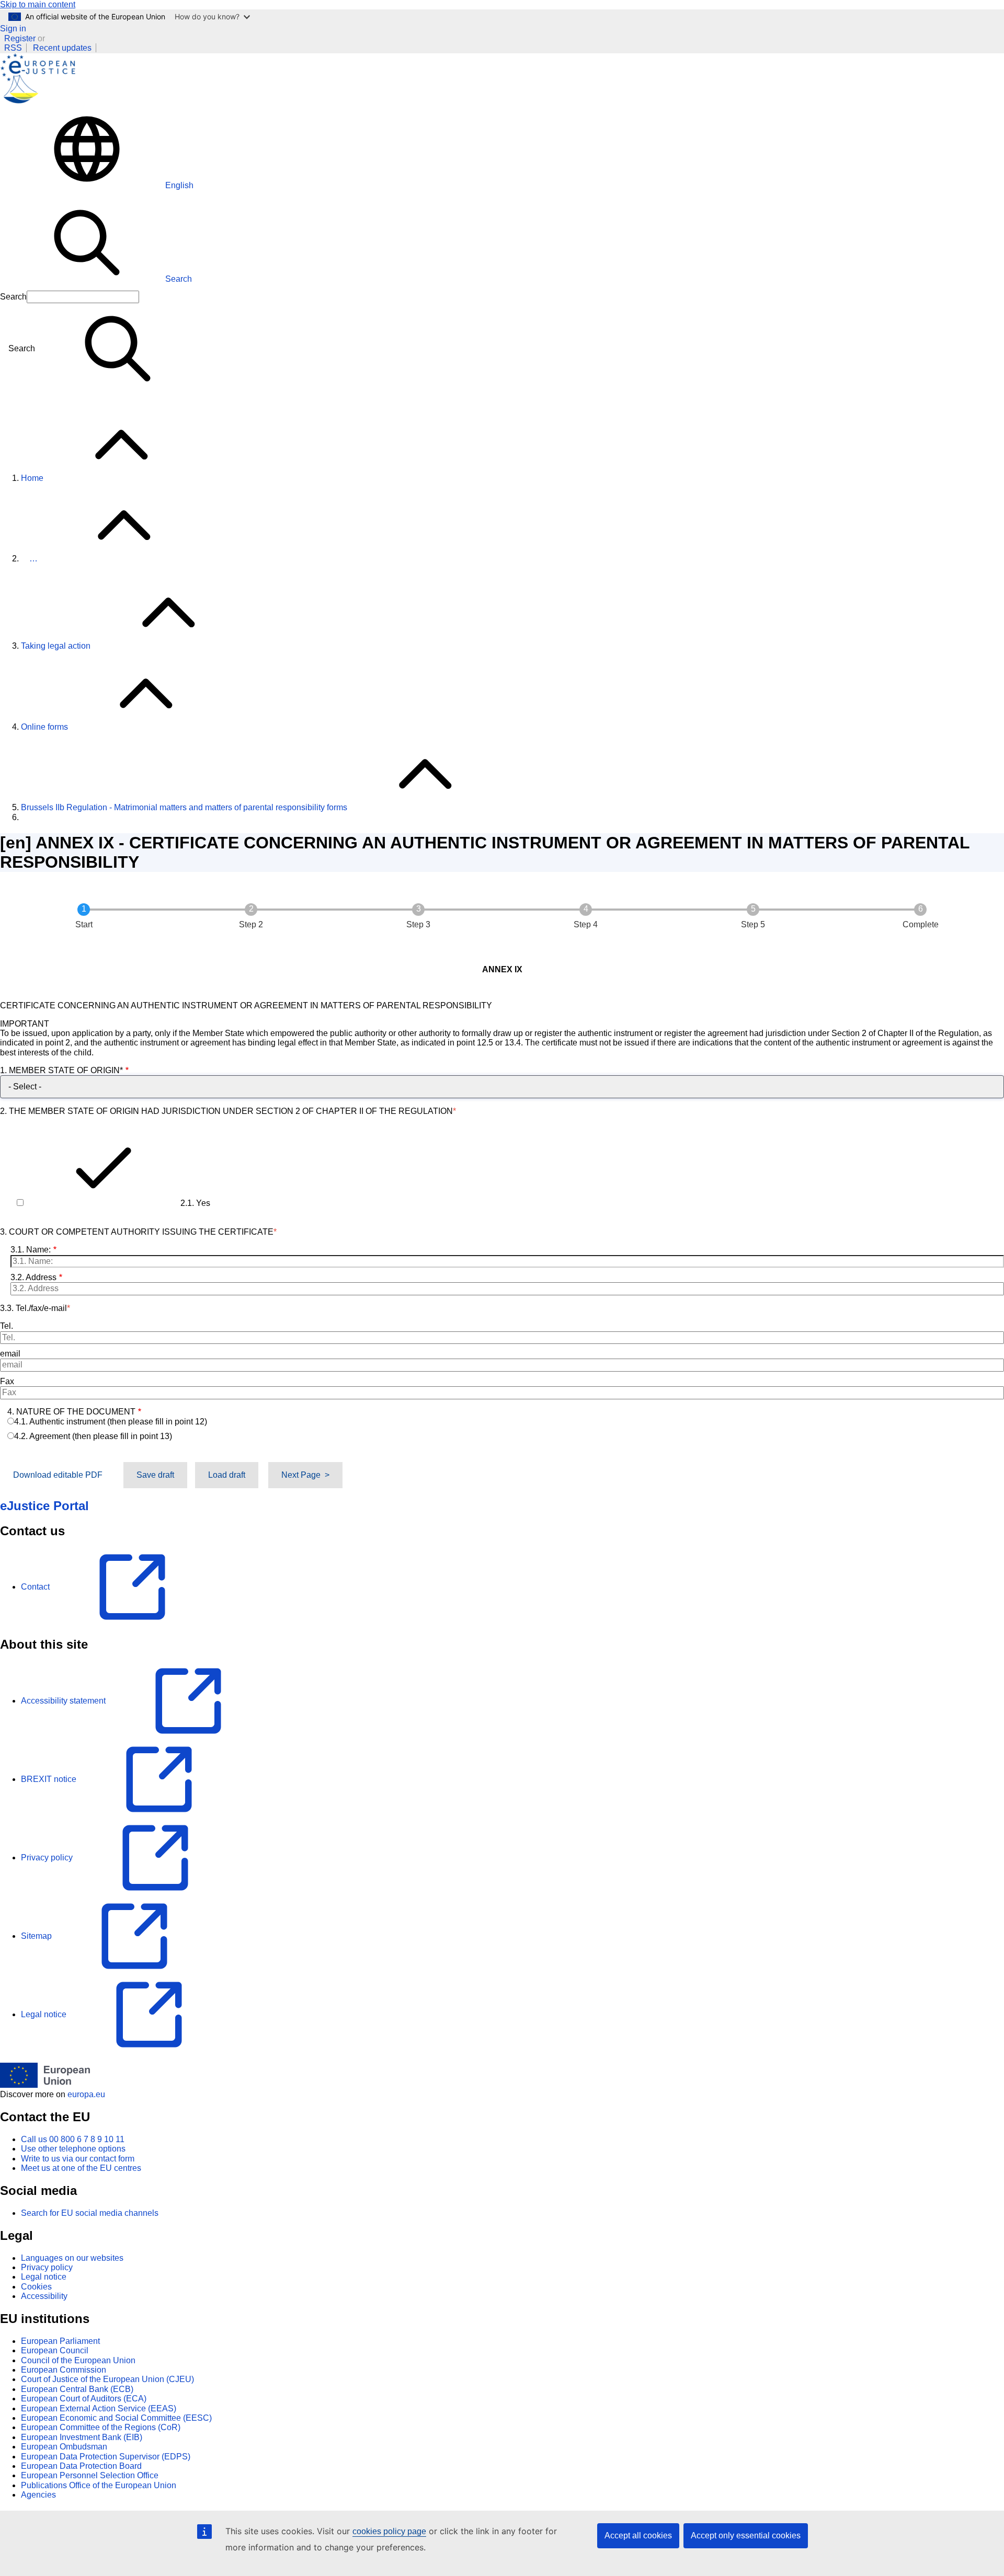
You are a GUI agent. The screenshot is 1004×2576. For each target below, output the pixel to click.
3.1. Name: (31, 1250)
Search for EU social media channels (90, 2213)
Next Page (301, 1475)
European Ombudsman (64, 2447)
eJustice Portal (44, 1506)
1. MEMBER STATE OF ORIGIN (61, 1070)
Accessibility (44, 2296)
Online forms (44, 727)
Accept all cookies (638, 2535)
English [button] (179, 185)
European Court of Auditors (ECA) (84, 2399)
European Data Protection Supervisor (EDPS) (106, 2457)
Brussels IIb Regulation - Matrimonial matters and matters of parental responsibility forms (184, 807)
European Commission (64, 2370)
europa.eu (86, 2094)
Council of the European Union (78, 2360)
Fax (7, 1381)
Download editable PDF (58, 1475)
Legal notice (44, 2277)
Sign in (13, 28)
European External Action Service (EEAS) (99, 2408)
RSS (13, 48)
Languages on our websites (72, 2258)
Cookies (36, 2287)
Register (20, 38)
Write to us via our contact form (78, 2159)
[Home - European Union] (45, 2085)
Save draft (155, 1475)
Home (32, 478)
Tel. (7, 1326)
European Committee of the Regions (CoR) (101, 2427)
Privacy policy (47, 2267)
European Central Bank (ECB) (77, 2389)
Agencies (38, 2495)
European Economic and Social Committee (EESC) (116, 2418)
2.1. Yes (195, 1203)
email (10, 1354)
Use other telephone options (73, 2149)
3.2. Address (33, 1277)
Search (179, 279)
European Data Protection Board (81, 2466)
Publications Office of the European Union (99, 2485)
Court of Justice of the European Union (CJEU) (107, 2379)
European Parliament (60, 2341)
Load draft (227, 1475)
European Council (55, 2350)
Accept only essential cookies (746, 2535)
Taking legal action (56, 646)
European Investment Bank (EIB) (82, 2437)
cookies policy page (389, 2531)
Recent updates (62, 48)
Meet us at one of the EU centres (81, 2168)
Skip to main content (38, 4)
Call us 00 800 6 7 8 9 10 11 (73, 2139)
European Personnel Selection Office (90, 2475)
